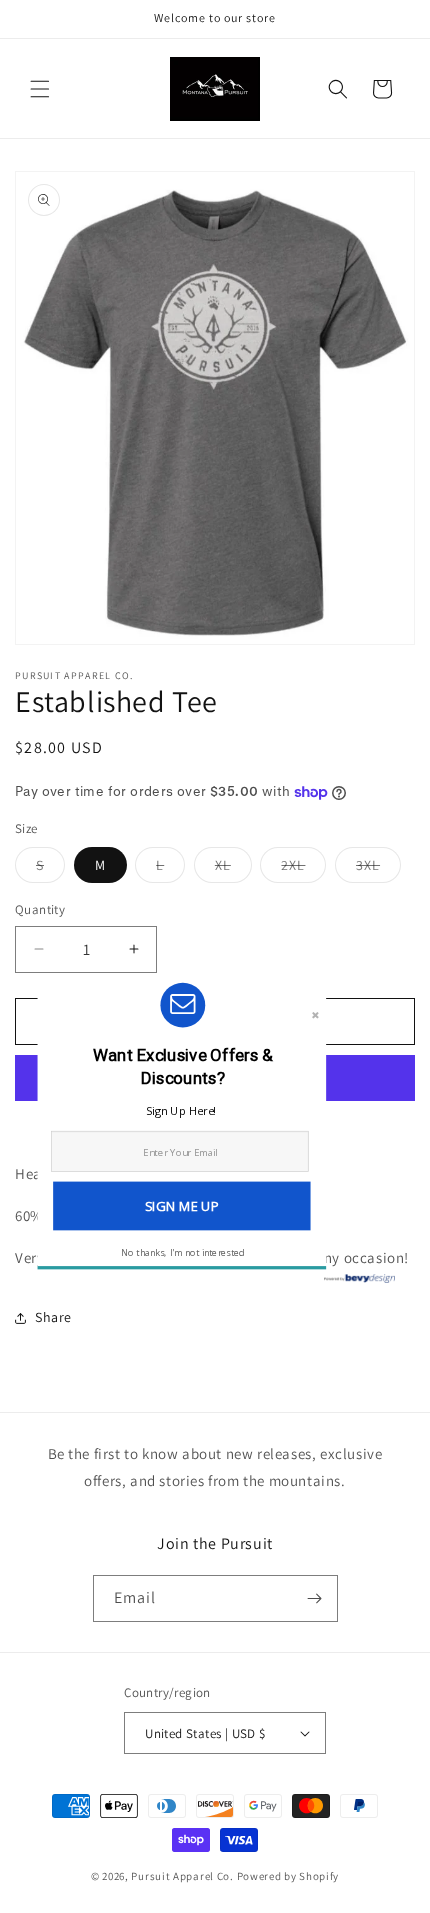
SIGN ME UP (181, 1206)
